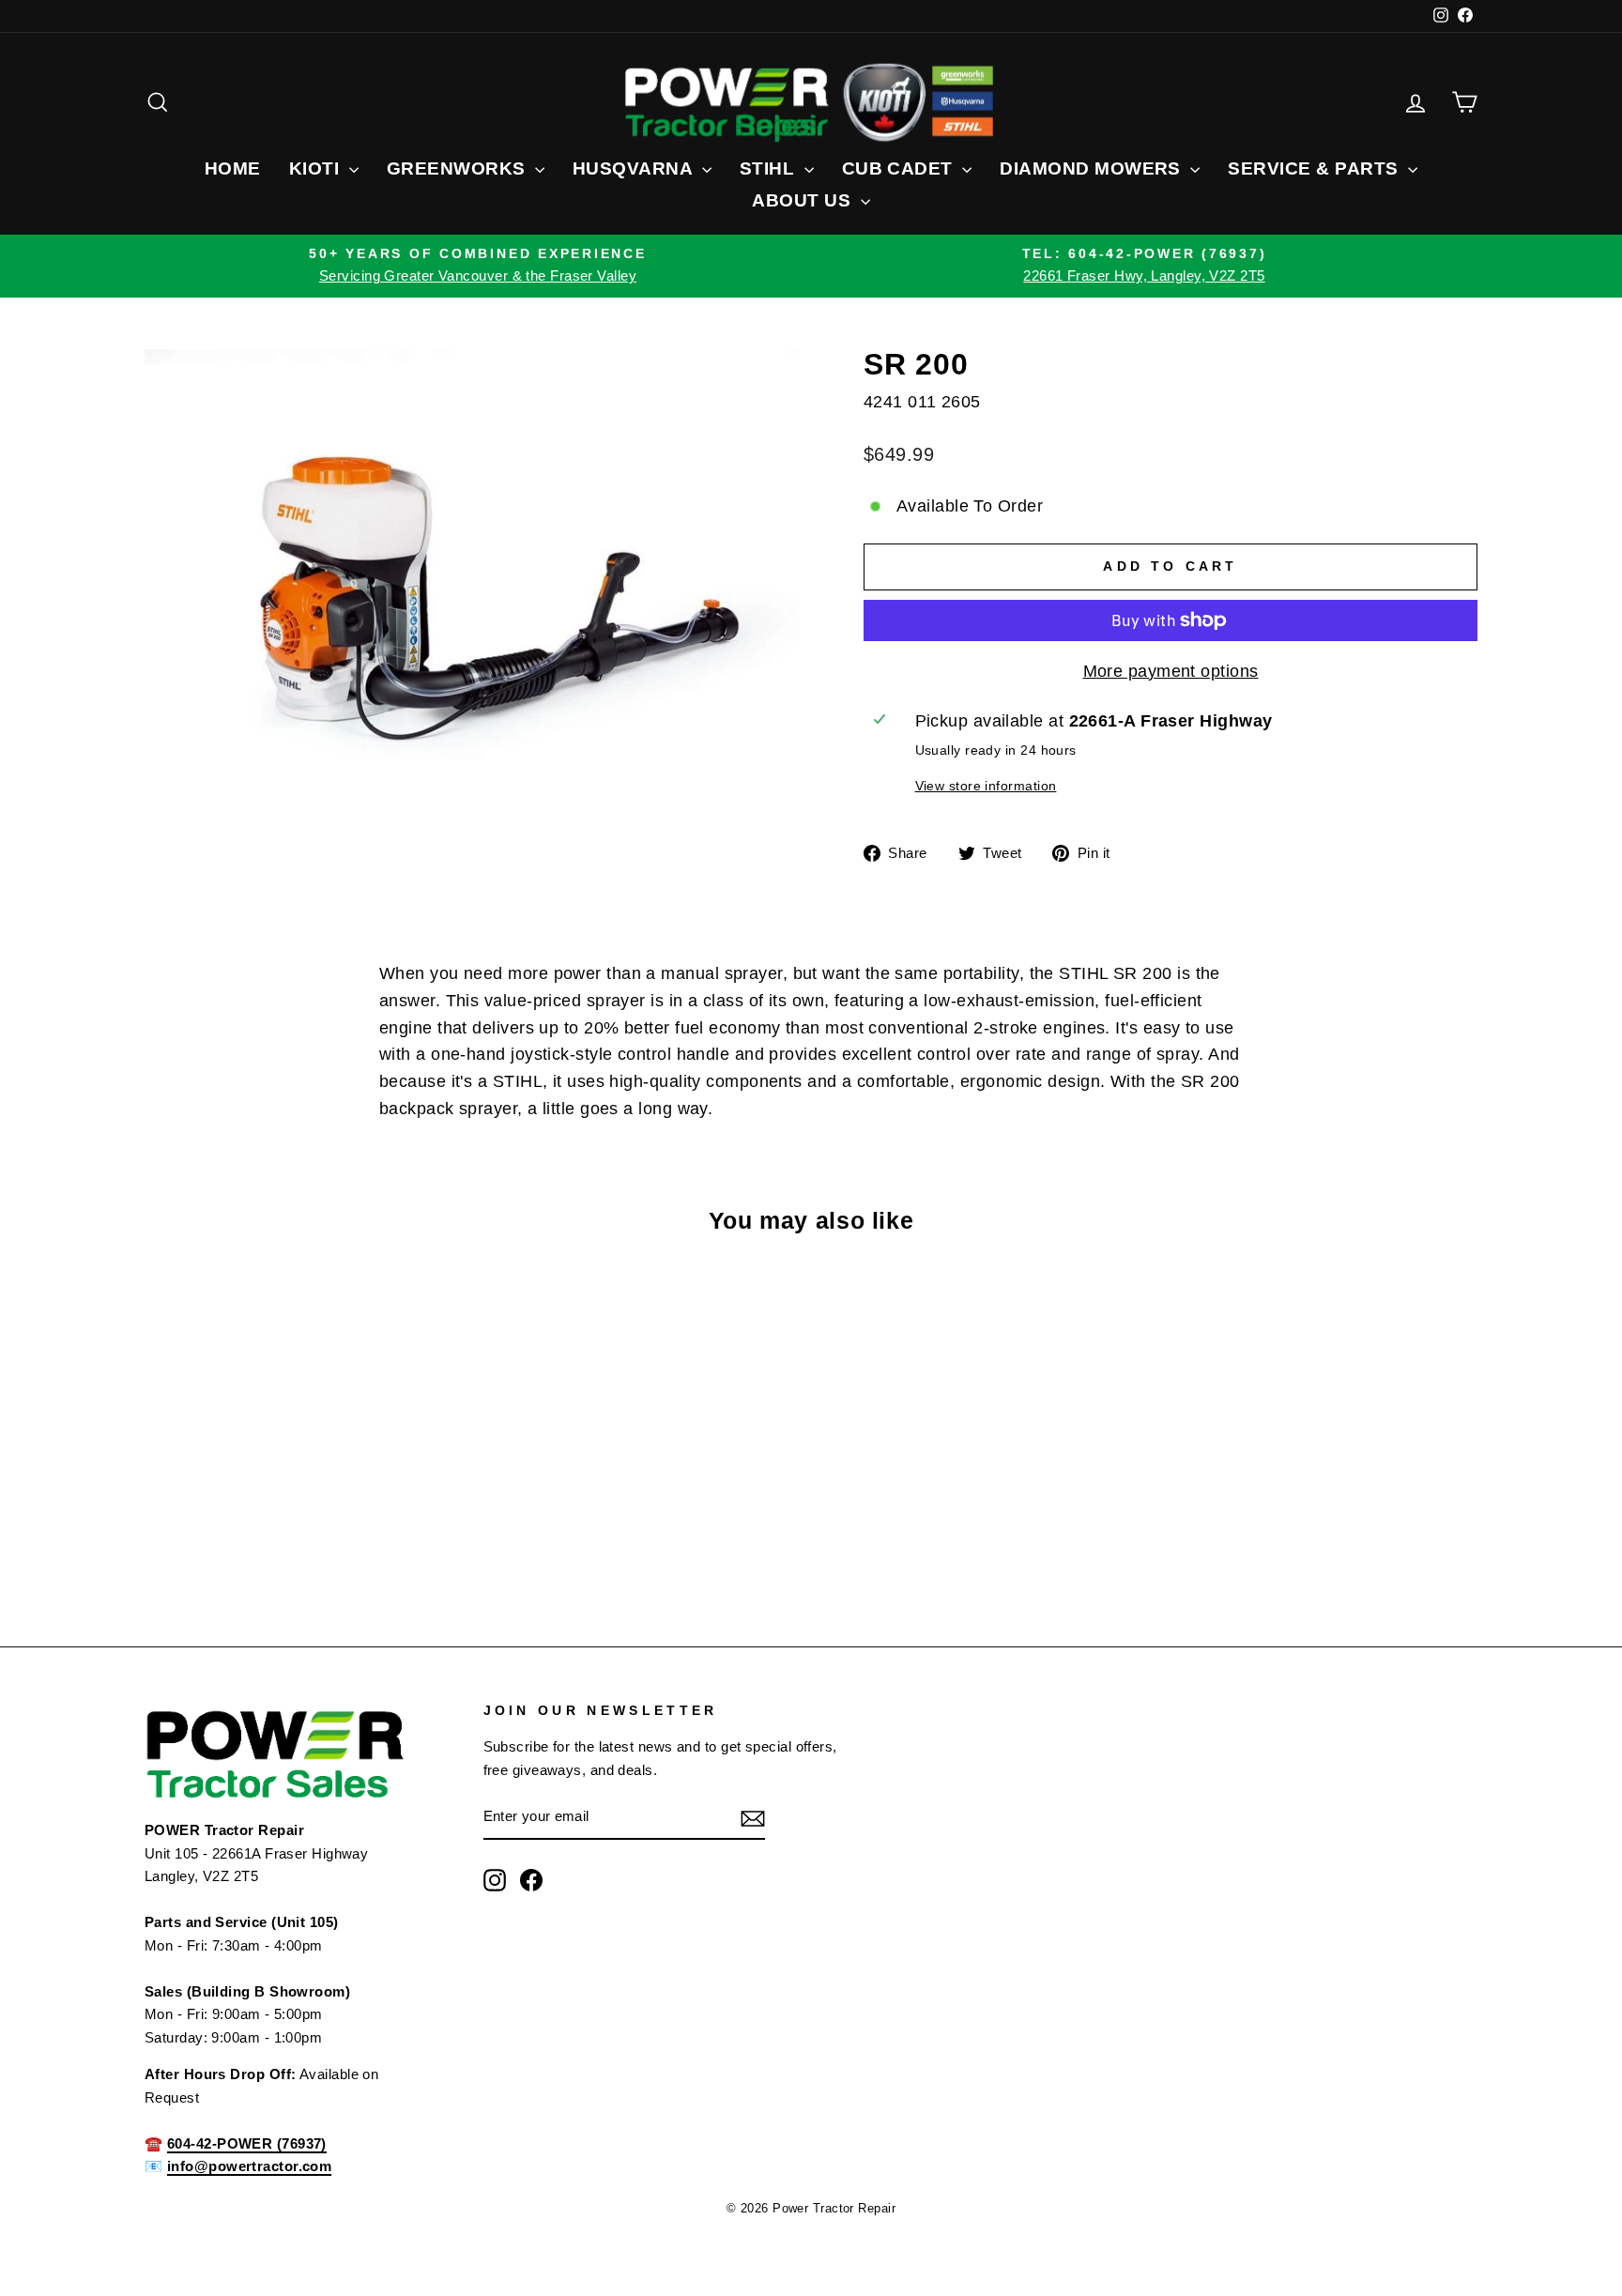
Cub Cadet (900, 168)
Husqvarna (635, 168)
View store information (986, 786)
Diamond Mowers (1093, 168)
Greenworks (459, 168)
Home (233, 168)
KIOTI (317, 168)
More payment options (1171, 671)
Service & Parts (1316, 168)
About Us (803, 200)
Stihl (770, 168)
